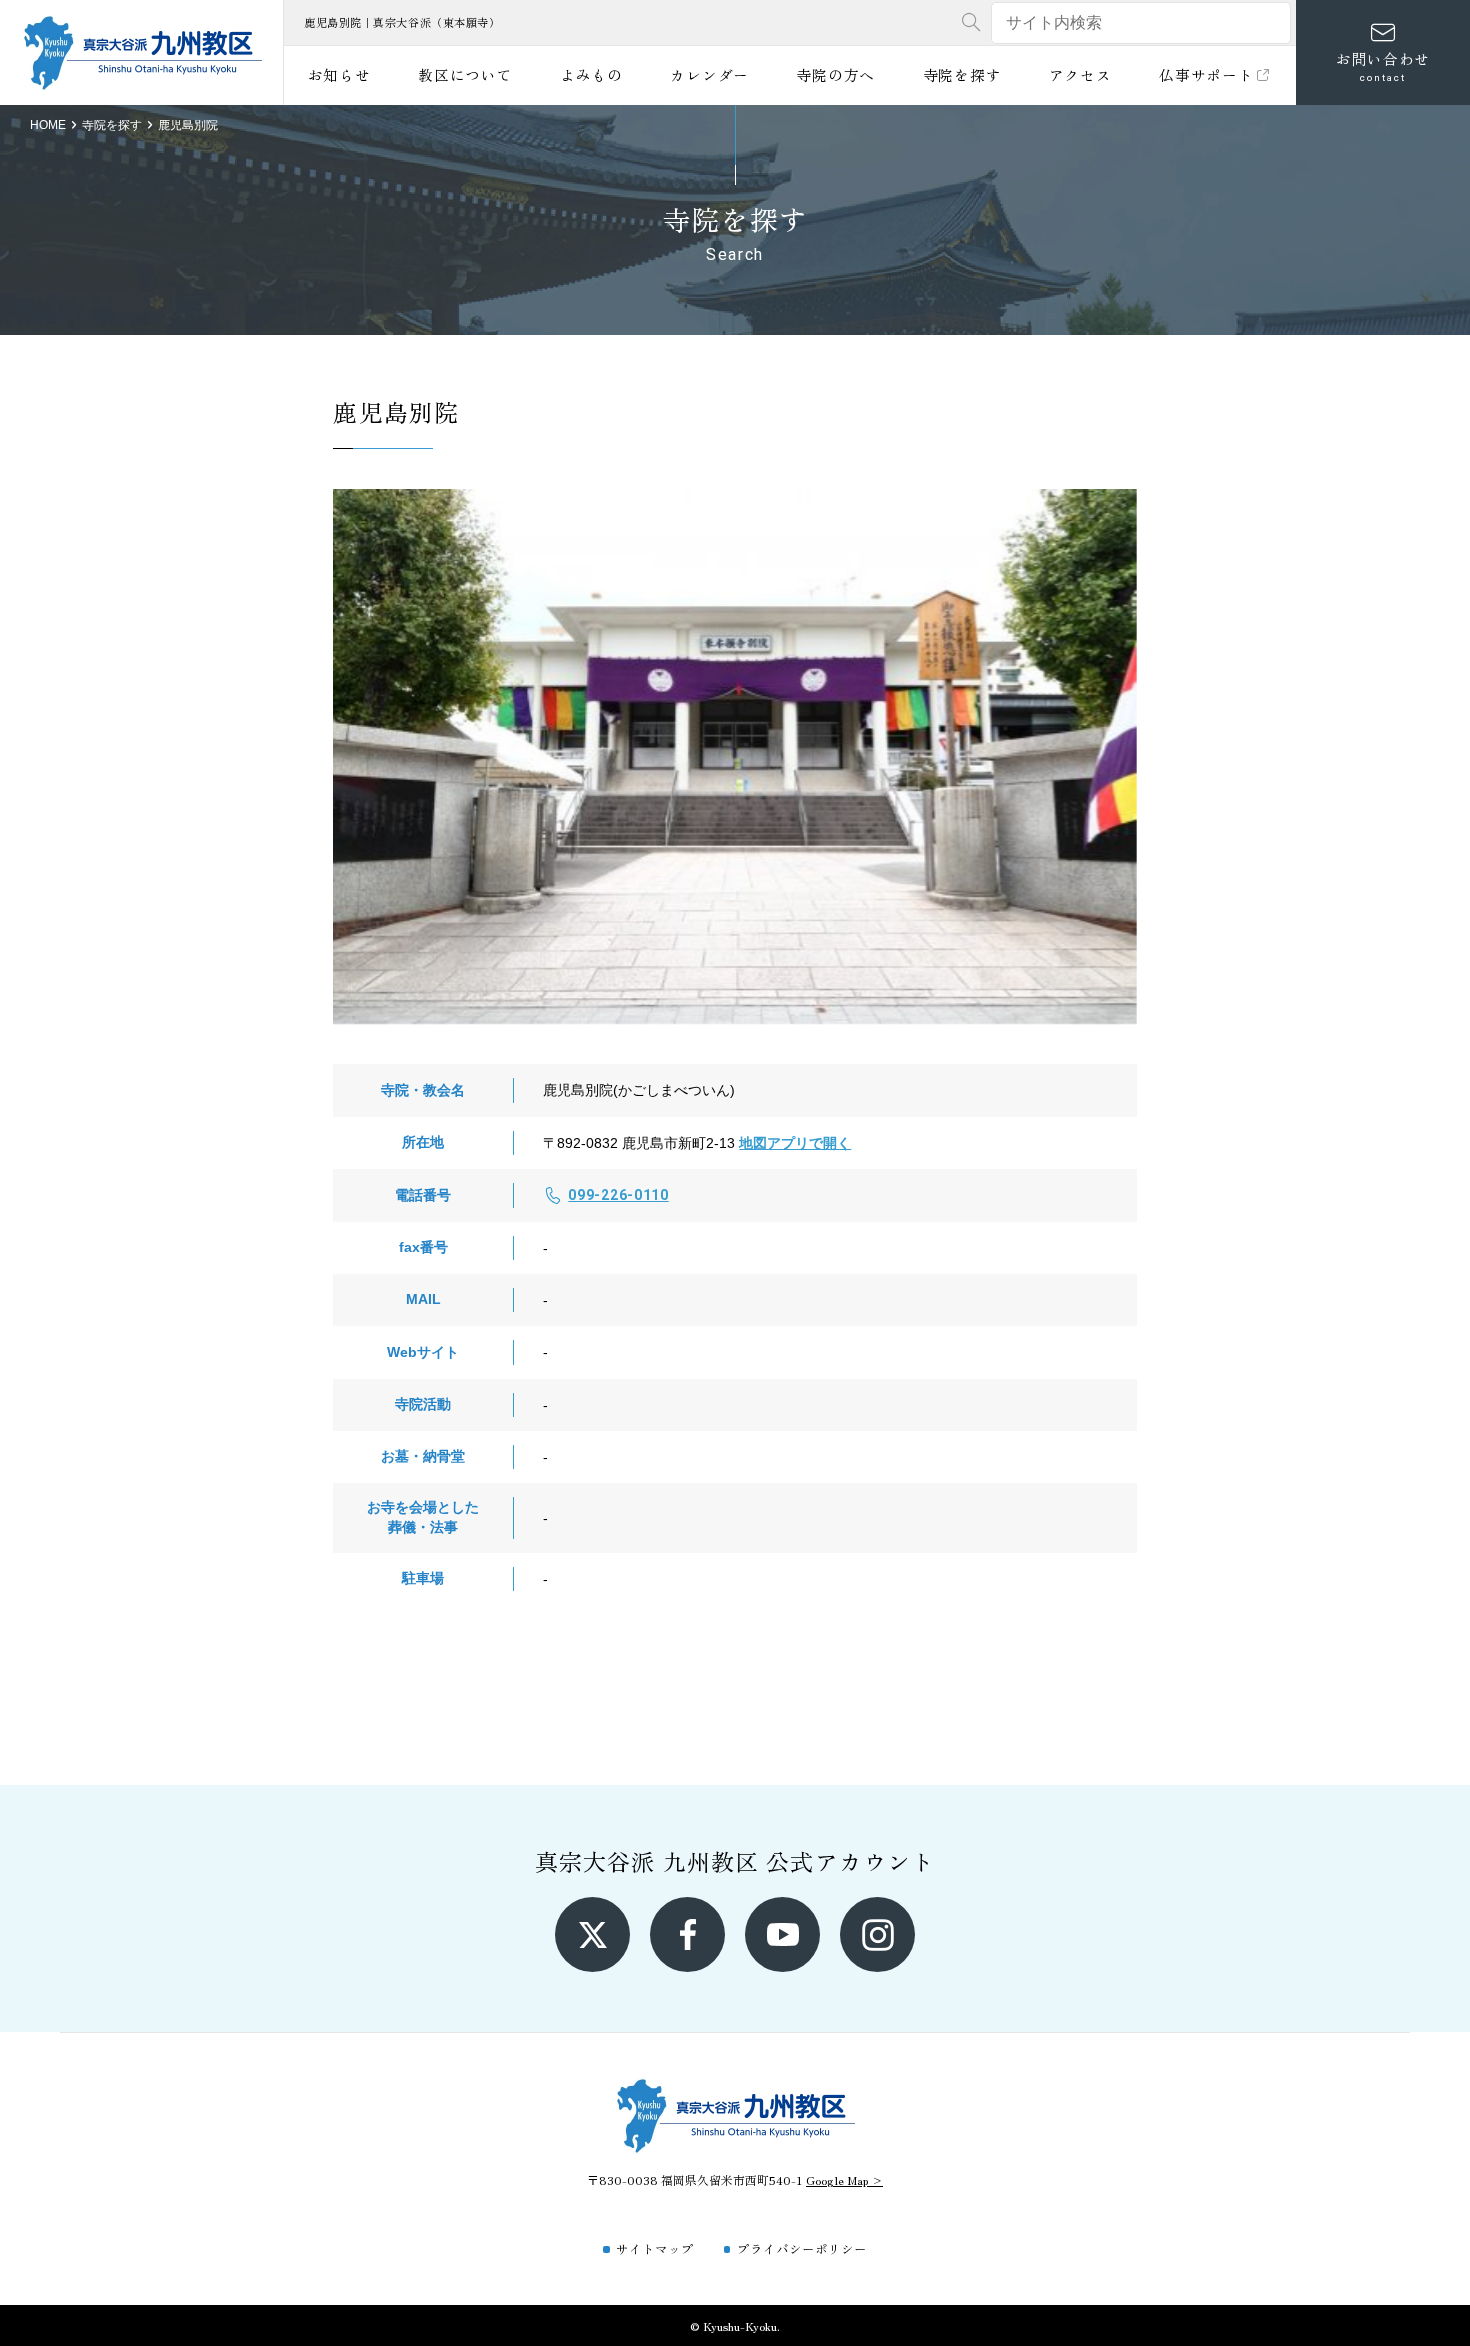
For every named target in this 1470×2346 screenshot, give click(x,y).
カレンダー (709, 74)
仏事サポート (1206, 74)
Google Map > (844, 2179)
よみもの (591, 74)
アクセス (1080, 74)
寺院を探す (962, 74)
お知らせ (339, 74)
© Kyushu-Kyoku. (735, 2325)
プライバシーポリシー (802, 2248)
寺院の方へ (835, 74)
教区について (465, 74)
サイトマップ (655, 2248)
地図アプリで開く (795, 1143)
